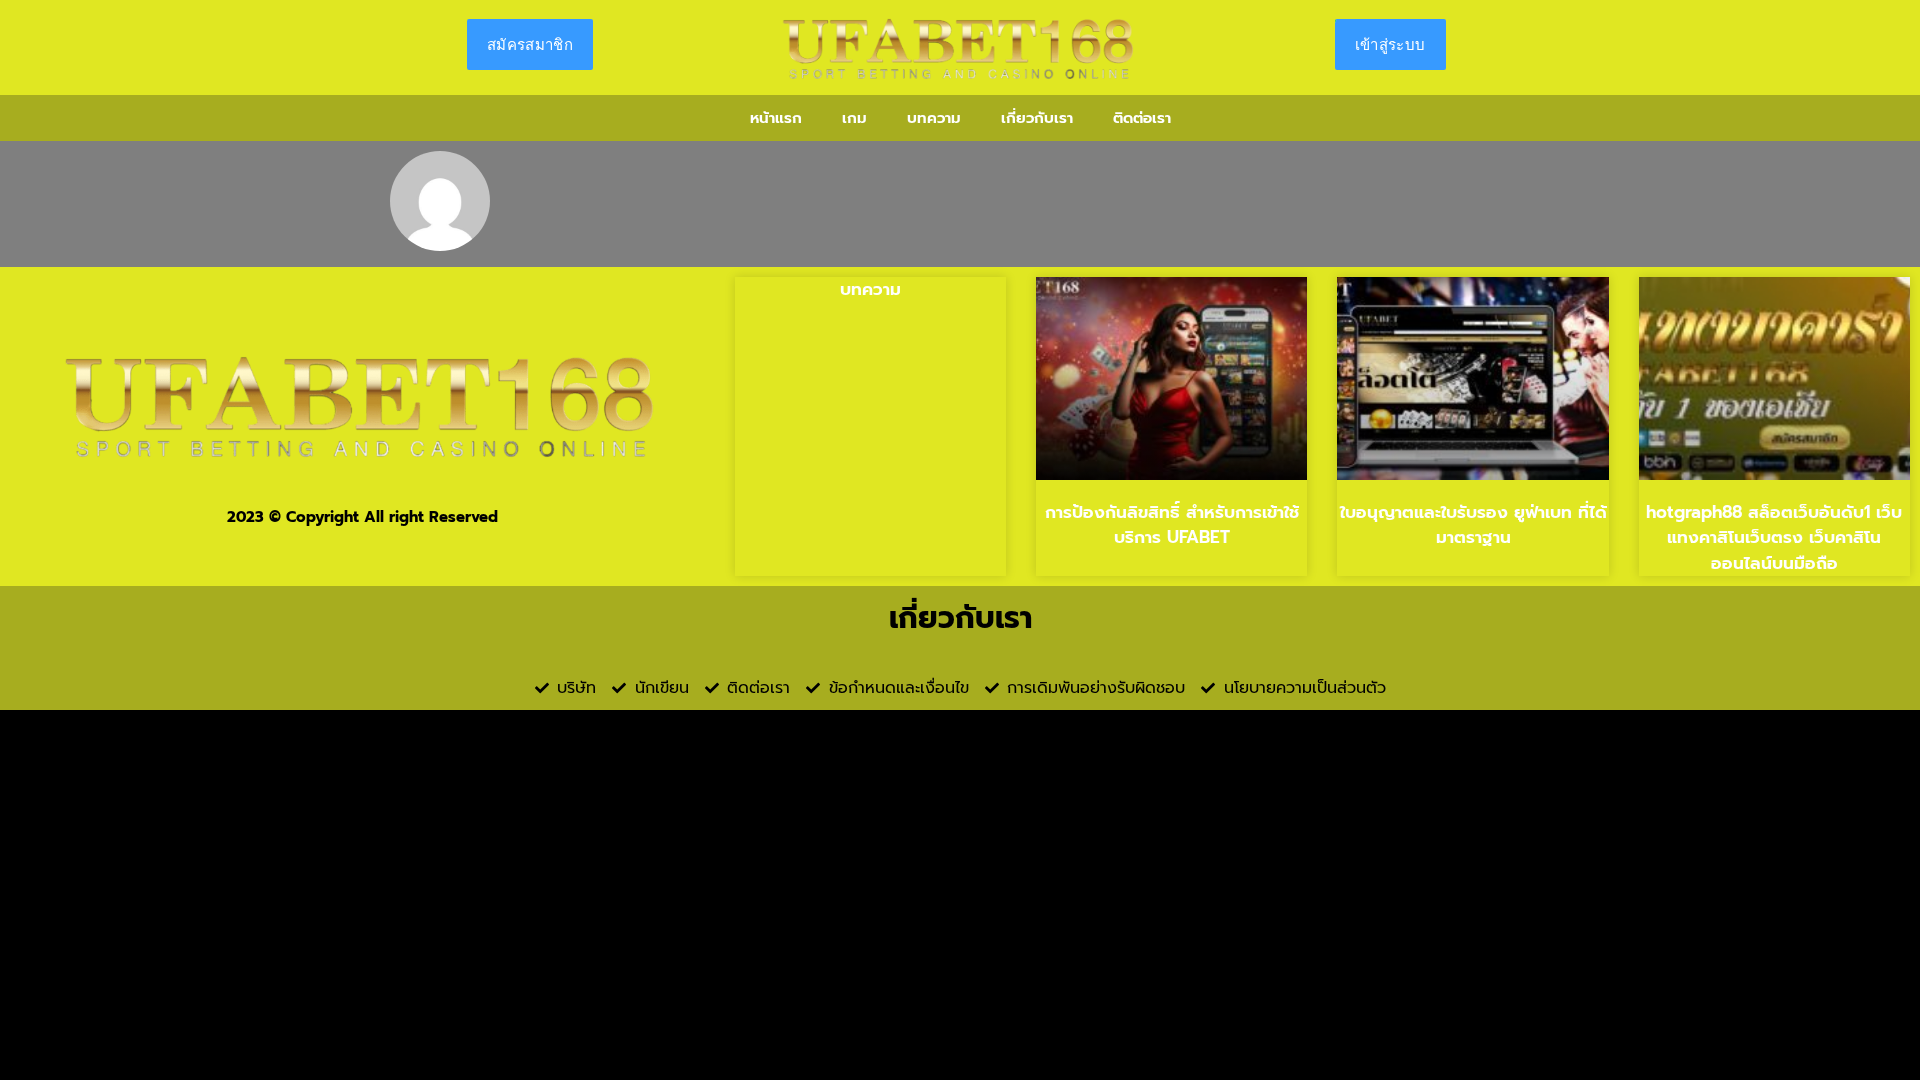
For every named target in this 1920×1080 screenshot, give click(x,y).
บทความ (934, 118)
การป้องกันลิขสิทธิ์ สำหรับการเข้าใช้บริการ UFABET (1172, 525)
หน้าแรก (776, 118)
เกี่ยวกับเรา (1037, 118)
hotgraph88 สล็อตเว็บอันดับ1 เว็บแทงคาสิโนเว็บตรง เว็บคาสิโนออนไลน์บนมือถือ (1774, 537)
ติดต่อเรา (1142, 118)
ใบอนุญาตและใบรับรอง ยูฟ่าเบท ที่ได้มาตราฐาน (1473, 525)
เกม (854, 118)
